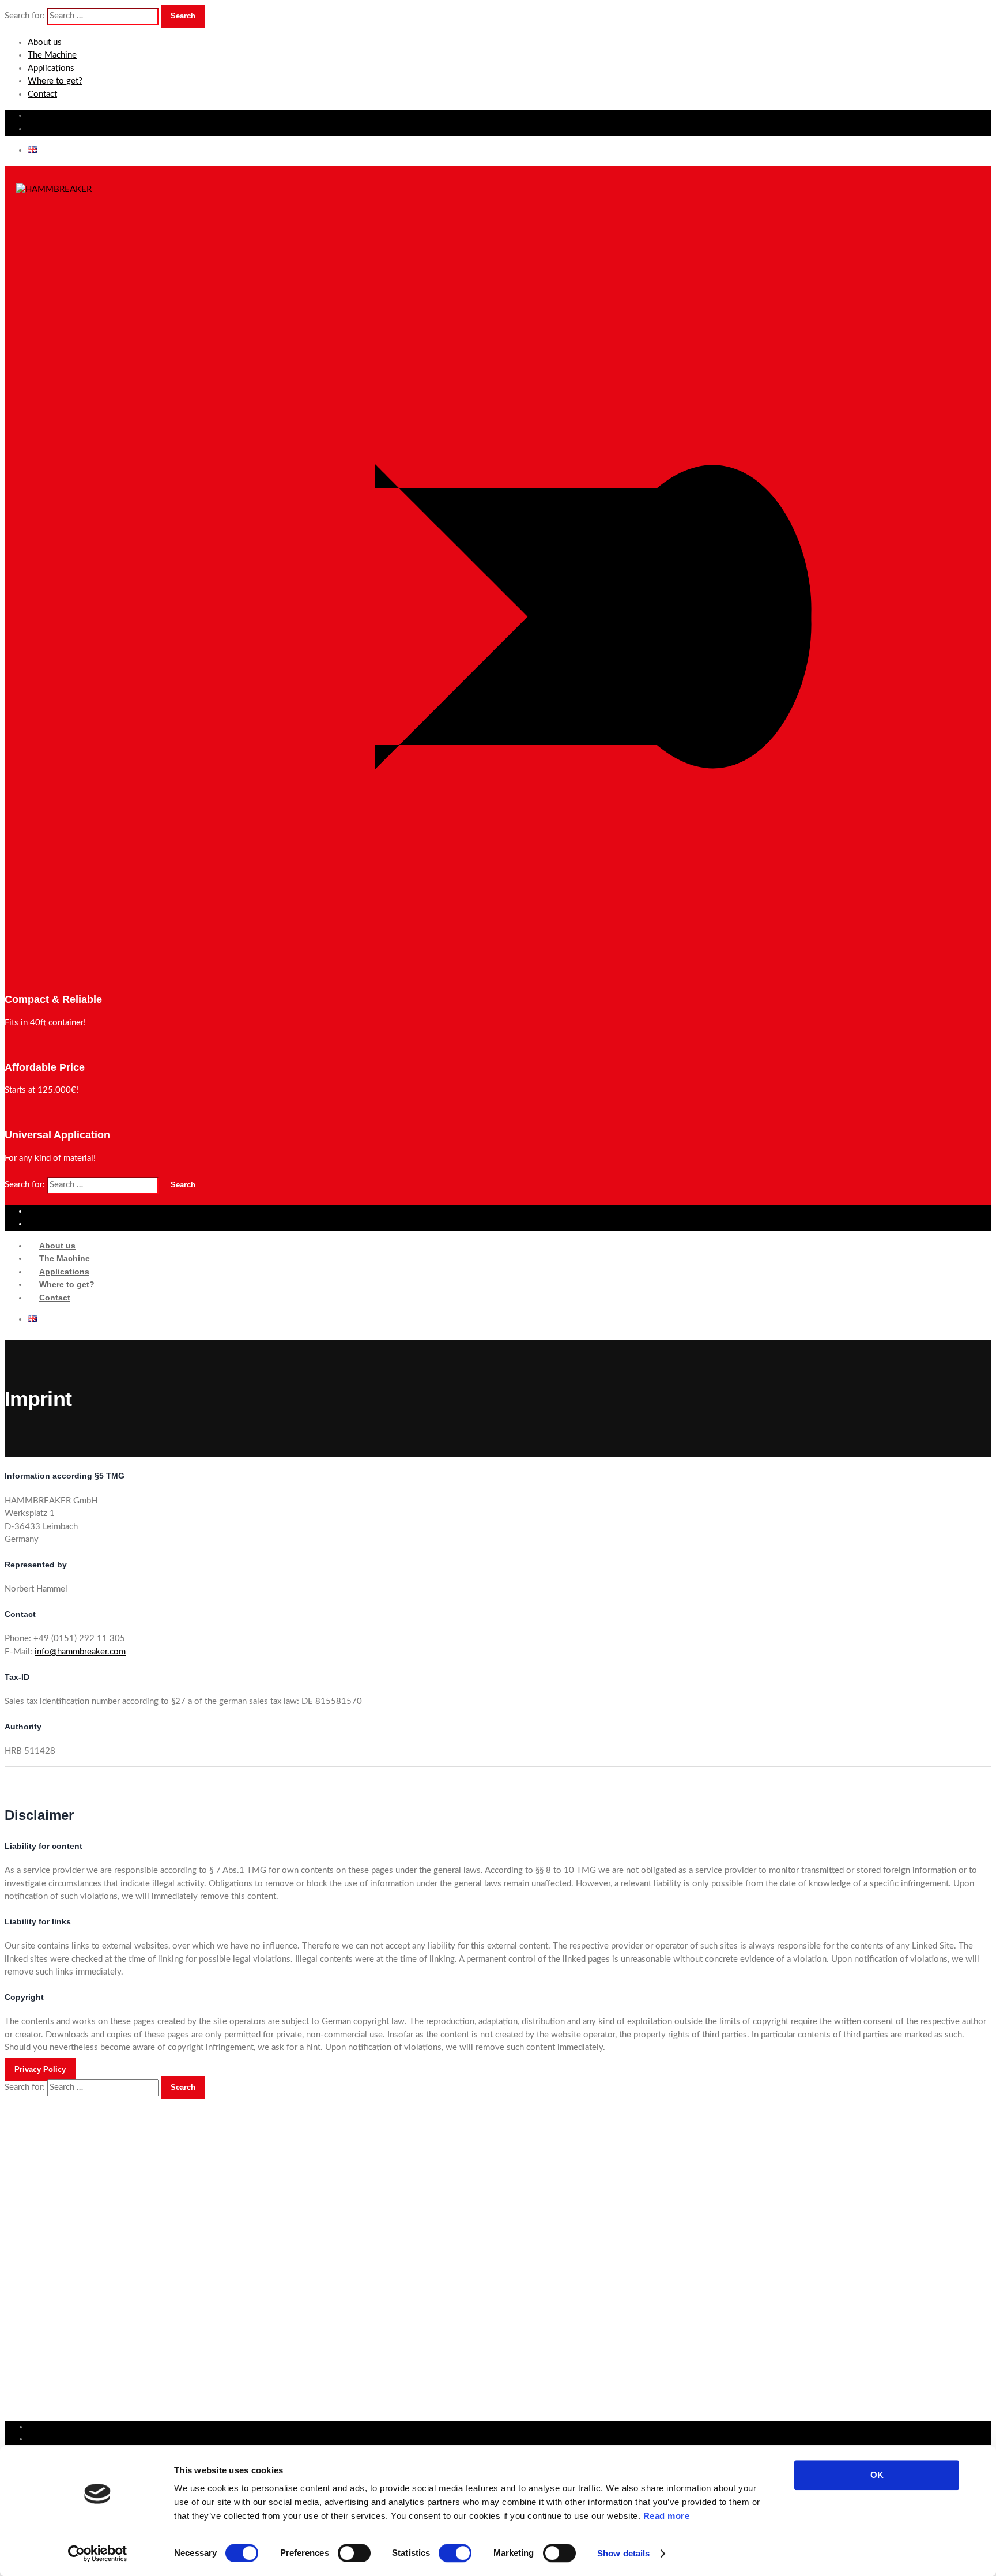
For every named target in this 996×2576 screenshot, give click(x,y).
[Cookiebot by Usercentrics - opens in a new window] (98, 2554)
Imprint (41, 2284)
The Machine (52, 55)
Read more (667, 2516)
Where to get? (55, 81)
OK (877, 2475)
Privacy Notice (54, 2296)
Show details (623, 2553)
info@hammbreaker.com (80, 1652)
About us (45, 42)
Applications (51, 68)
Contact (42, 94)
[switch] (354, 2553)
